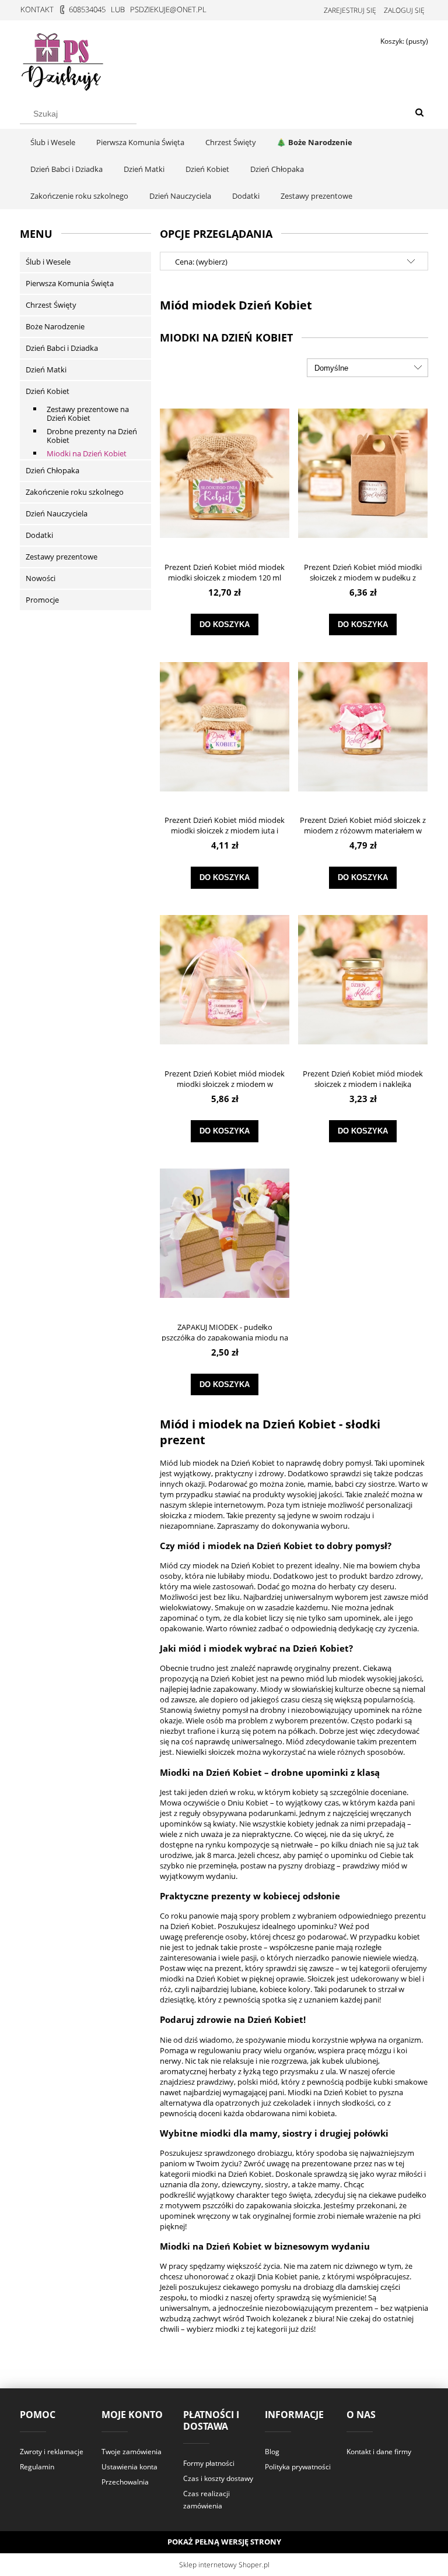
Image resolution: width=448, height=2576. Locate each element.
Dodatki (39, 535)
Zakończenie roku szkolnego (75, 492)
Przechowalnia (125, 2482)
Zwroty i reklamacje (52, 2452)
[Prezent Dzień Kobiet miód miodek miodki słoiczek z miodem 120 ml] (225, 473)
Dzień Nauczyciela (57, 513)
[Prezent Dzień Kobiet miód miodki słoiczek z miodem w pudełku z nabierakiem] (363, 473)
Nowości (41, 578)
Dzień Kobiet (48, 391)
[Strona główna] (64, 59)
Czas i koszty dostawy (218, 2478)
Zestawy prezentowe (62, 557)
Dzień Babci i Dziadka (62, 348)
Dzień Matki (46, 369)
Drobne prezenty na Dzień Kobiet (92, 436)
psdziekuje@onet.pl (168, 9)
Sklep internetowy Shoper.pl (224, 2565)
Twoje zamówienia (132, 2452)
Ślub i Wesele (48, 262)
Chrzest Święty (51, 305)
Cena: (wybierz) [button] (201, 262)
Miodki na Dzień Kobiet (87, 453)
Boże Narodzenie (55, 326)
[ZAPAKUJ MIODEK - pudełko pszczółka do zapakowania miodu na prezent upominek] (225, 1233)
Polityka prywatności (298, 2467)
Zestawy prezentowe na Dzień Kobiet (88, 414)
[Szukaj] (419, 113)
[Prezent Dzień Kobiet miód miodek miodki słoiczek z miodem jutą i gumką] (225, 726)
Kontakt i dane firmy (379, 2452)
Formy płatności (209, 2463)
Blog (272, 2452)
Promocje (42, 600)
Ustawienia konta (129, 2467)
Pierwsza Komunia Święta (70, 283)
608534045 (87, 9)
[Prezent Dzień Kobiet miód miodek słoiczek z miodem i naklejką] (363, 979)
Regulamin (37, 2467)
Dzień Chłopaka (52, 470)
